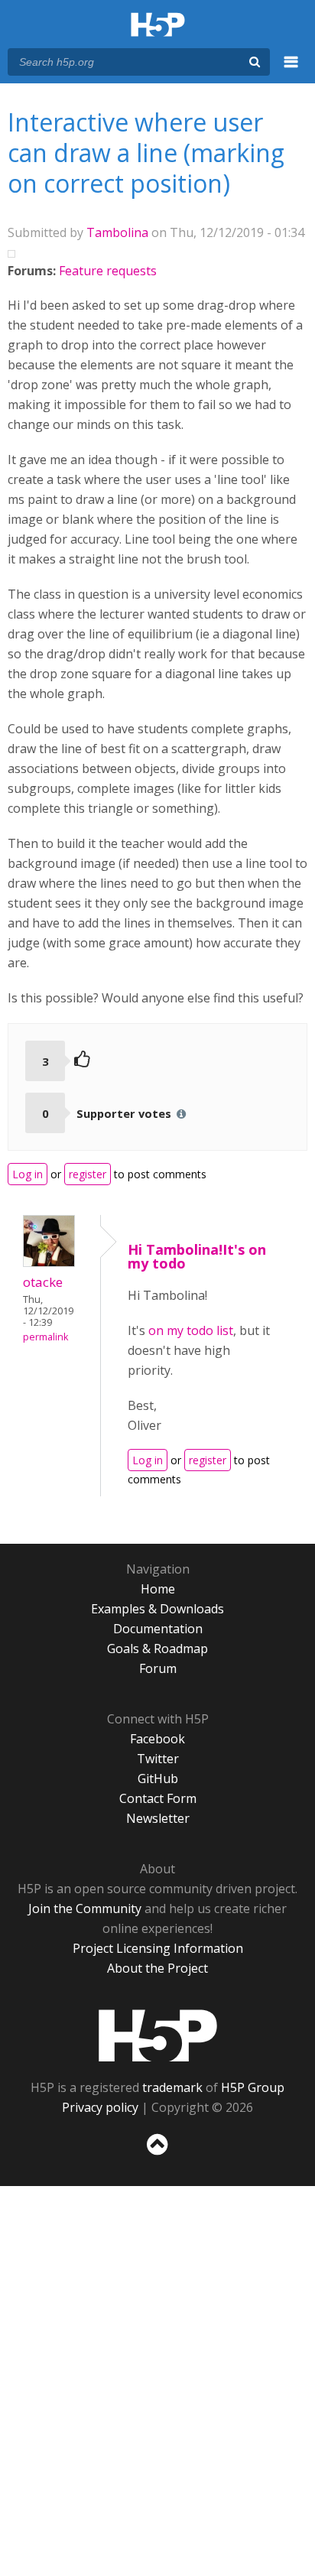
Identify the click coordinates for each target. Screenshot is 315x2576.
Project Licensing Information (158, 1948)
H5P (158, 2035)
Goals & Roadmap (157, 1649)
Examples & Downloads (157, 1609)
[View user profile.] (49, 1262)
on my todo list (191, 1330)
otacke (43, 1282)
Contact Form (158, 1798)
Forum (158, 1668)
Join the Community (85, 1908)
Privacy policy (100, 2107)
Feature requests (108, 271)
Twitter (158, 1759)
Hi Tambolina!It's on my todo (197, 1256)
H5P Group (253, 2087)
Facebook (157, 1739)
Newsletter (158, 1818)
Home (158, 1589)
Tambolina (117, 232)
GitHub (158, 1779)
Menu (291, 70)
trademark (172, 2087)
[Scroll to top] (157, 2155)
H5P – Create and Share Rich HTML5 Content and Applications (158, 26)
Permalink (45, 1337)
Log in (28, 1174)
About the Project (157, 1968)
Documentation (158, 1629)
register (88, 1174)
